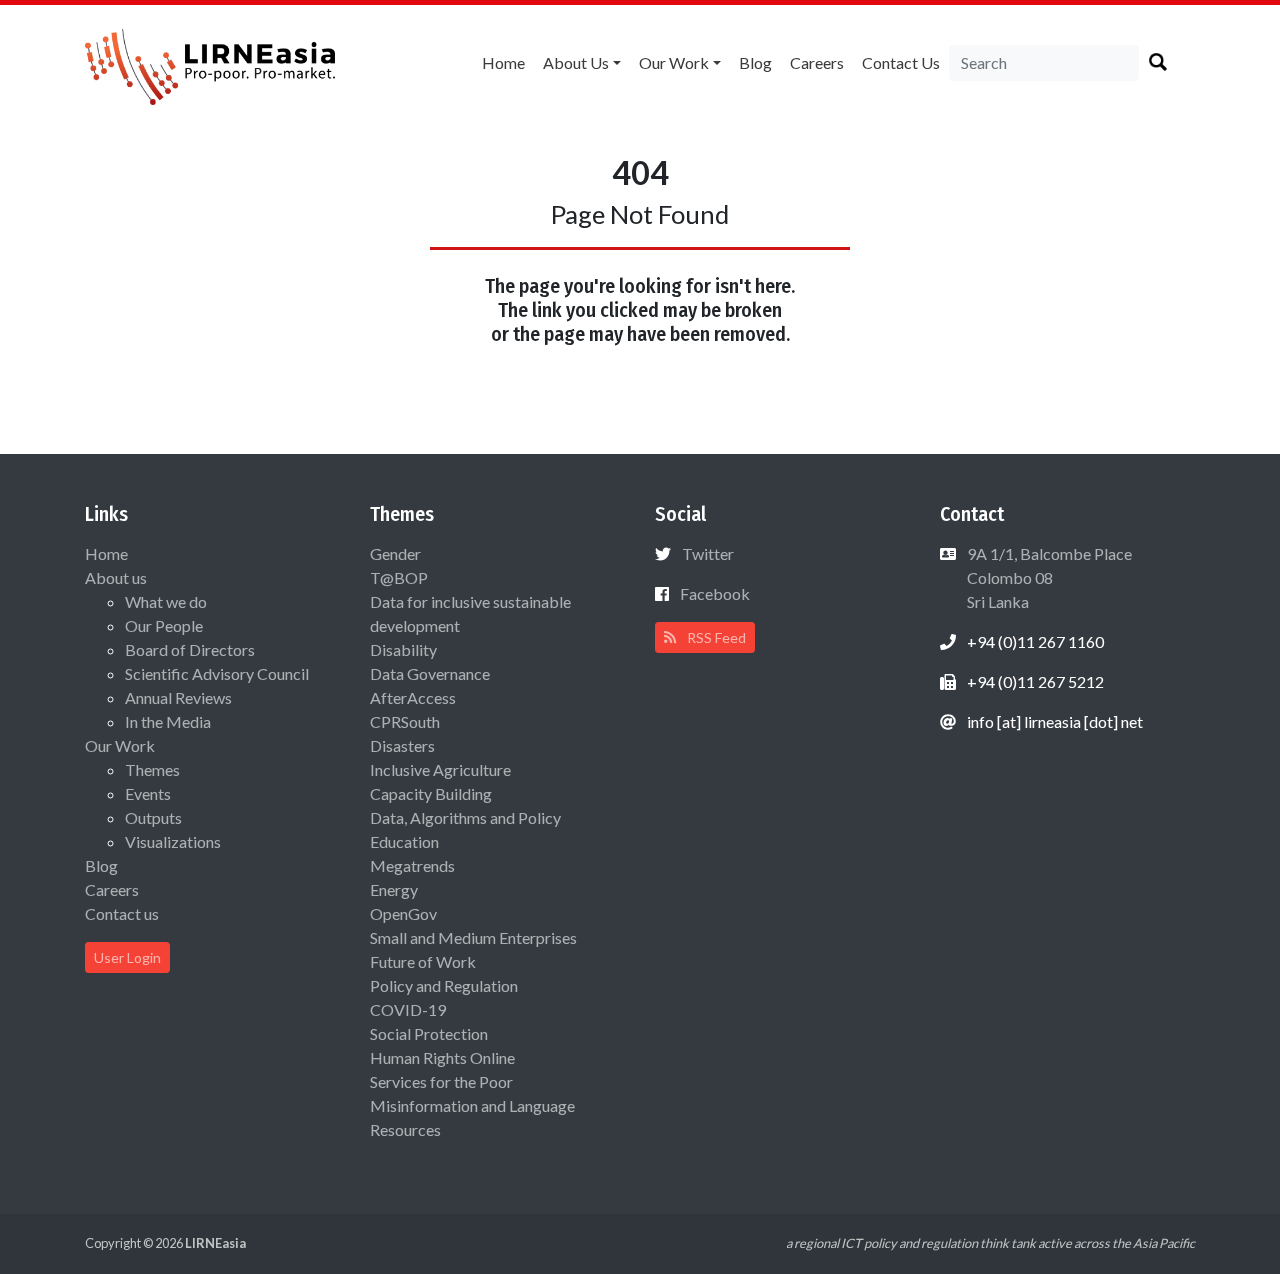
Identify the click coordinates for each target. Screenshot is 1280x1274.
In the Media (168, 721)
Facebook (715, 593)
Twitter (708, 553)
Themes (152, 769)
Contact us (901, 62)
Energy (394, 889)
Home (503, 62)
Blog (755, 62)
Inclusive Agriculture (440, 769)
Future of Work (423, 961)
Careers (817, 62)
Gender (395, 553)
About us (576, 62)
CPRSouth (405, 721)
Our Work (674, 62)
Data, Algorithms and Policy (465, 817)
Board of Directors (190, 649)
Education (404, 841)
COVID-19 (408, 1009)
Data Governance (430, 673)
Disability (403, 649)
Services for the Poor (441, 1081)
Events (148, 793)
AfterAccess (413, 697)
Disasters (402, 745)
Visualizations (173, 841)
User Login (127, 957)
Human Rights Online (442, 1057)
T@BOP (399, 577)
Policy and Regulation (444, 985)
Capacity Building (431, 793)
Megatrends (412, 865)
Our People (164, 625)
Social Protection (429, 1033)
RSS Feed (715, 637)
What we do (166, 601)
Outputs (153, 817)
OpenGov (403, 913)
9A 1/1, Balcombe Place (1048, 577)
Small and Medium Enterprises (473, 937)
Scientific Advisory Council (217, 673)
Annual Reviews (178, 697)
